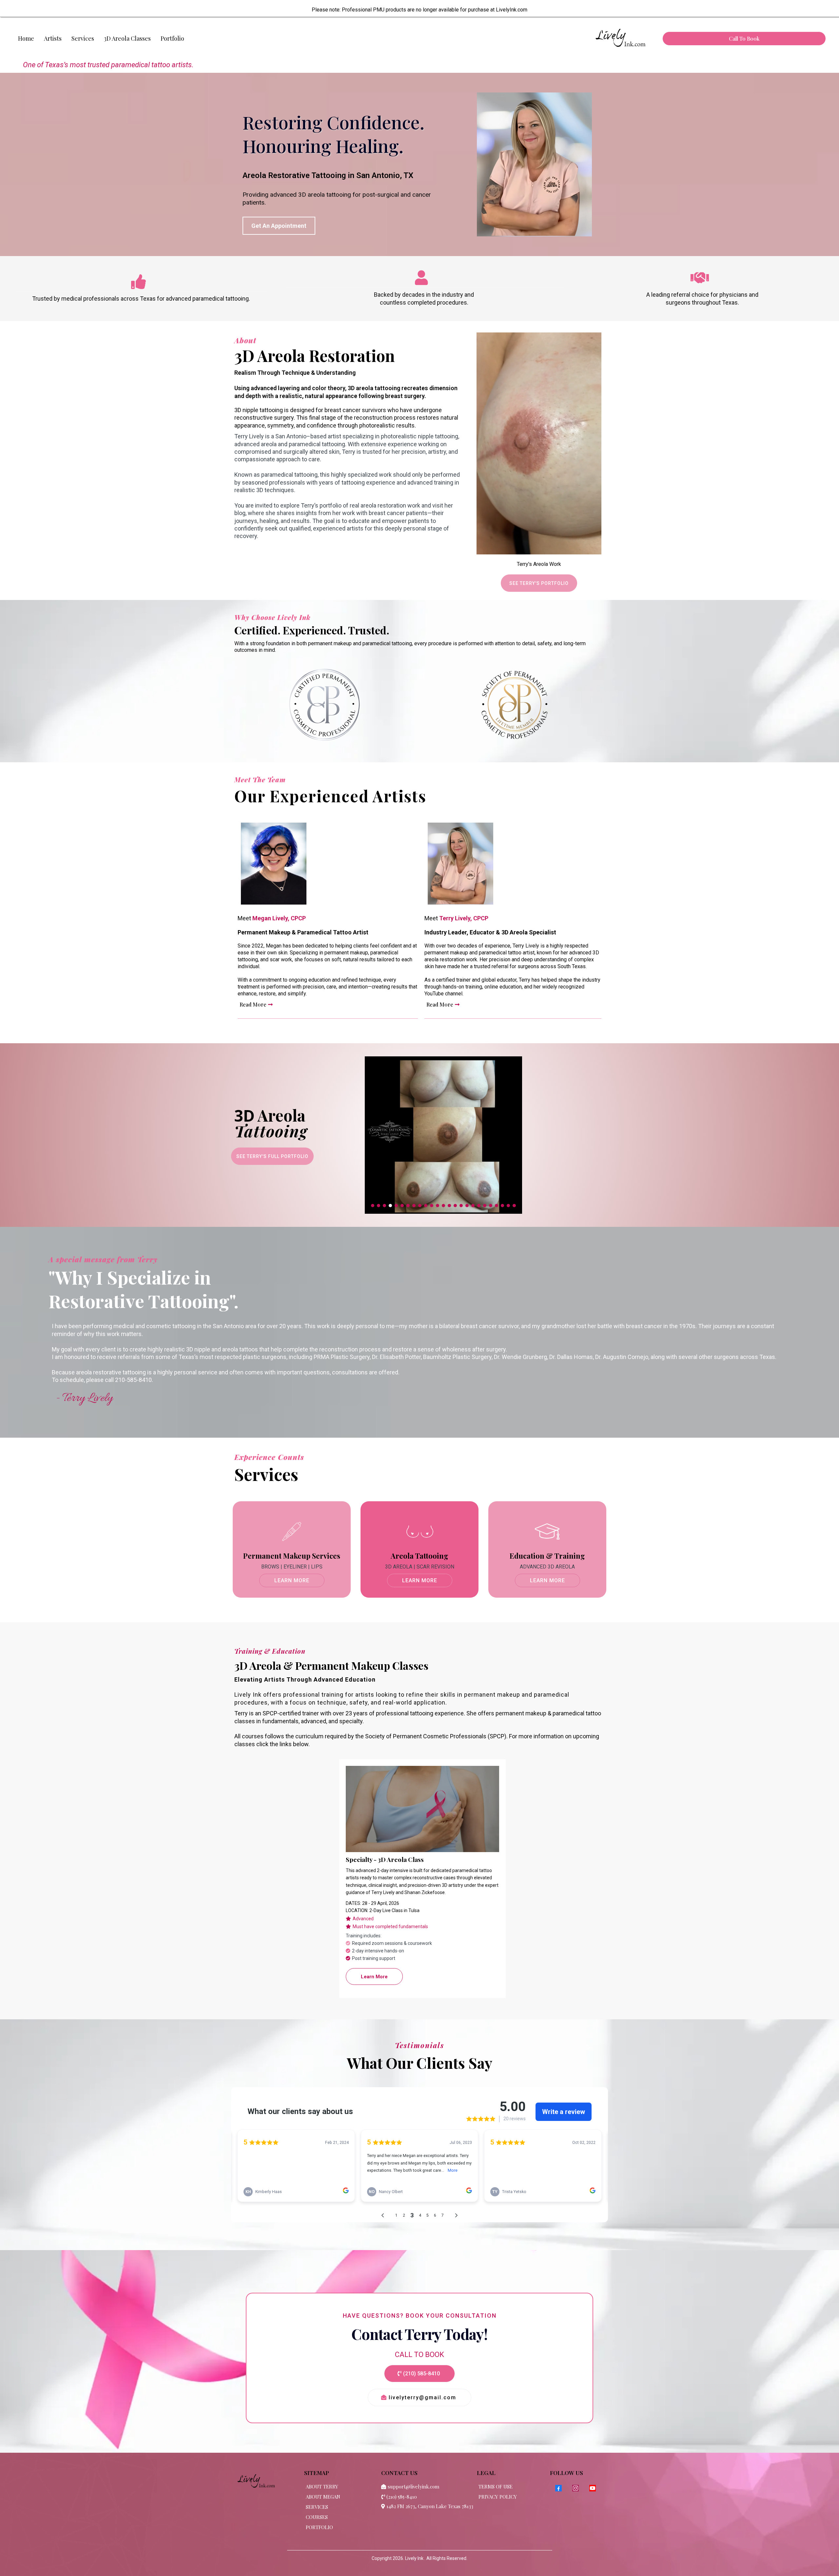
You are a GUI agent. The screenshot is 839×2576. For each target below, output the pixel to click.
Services (83, 38)
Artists (53, 38)
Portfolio (172, 38)
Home (26, 38)
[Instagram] (576, 2488)
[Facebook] (558, 2488)
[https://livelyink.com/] (620, 39)
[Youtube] (593, 2488)
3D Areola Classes (127, 38)
